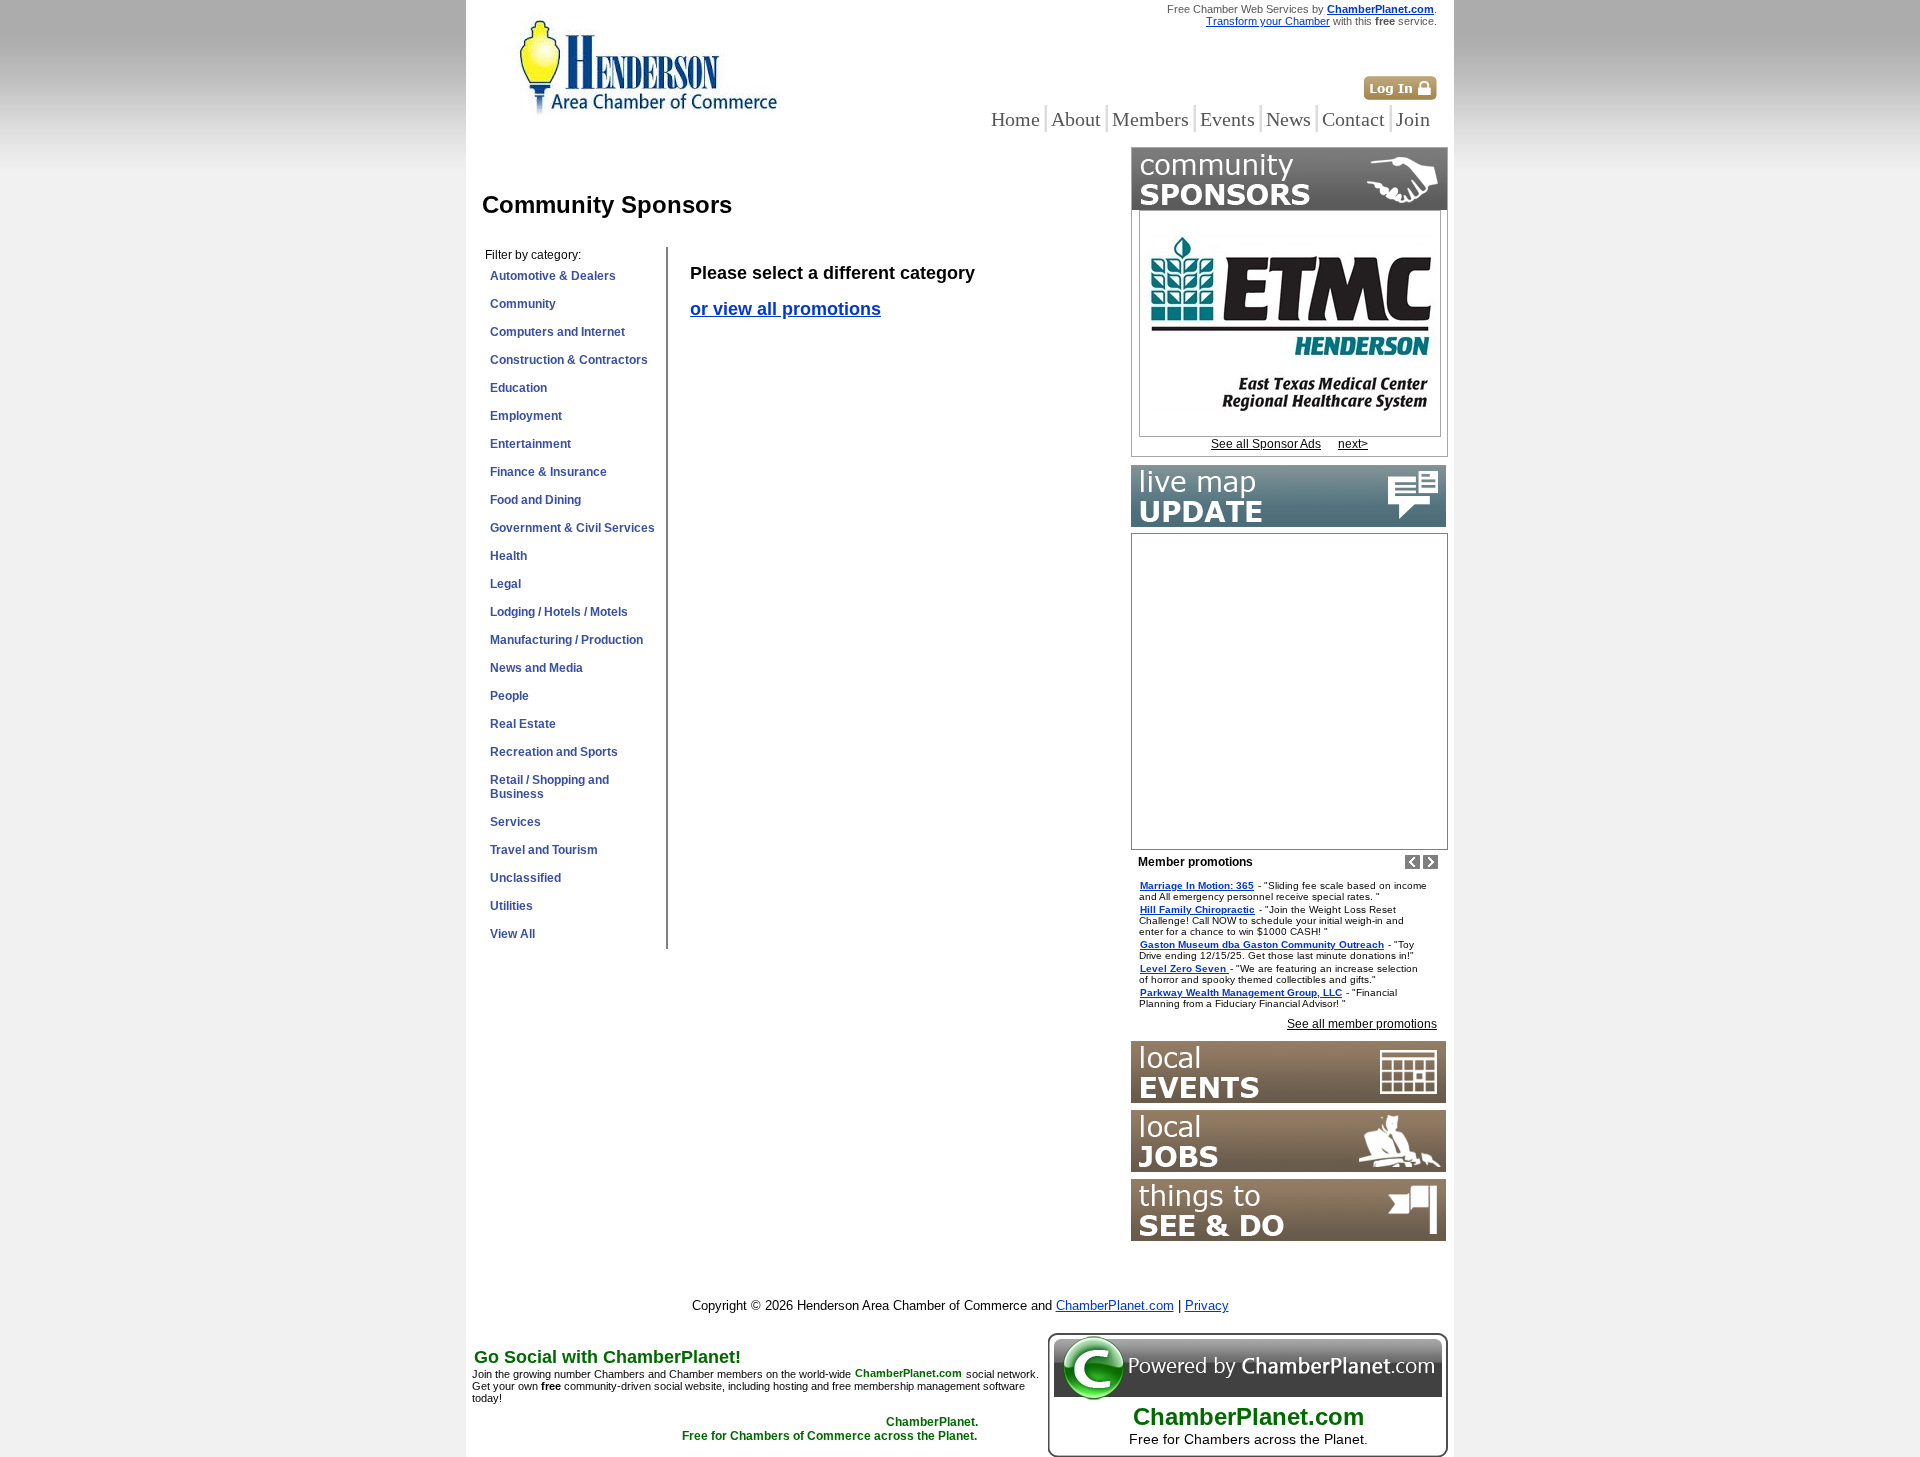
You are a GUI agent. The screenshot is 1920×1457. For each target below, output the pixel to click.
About (1076, 119)
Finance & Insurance (548, 472)
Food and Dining (535, 500)
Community (523, 304)
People (509, 696)
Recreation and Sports (554, 752)
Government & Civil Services (572, 528)
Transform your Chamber (1268, 21)
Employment (526, 416)
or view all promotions (785, 309)
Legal (505, 584)
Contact (1353, 119)
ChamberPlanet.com (1380, 9)
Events (1227, 119)
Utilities (511, 906)
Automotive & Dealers (553, 276)
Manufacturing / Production (566, 640)
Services (515, 822)
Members (1150, 119)
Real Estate (523, 724)
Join (1413, 119)
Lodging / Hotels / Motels (559, 612)
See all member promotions (1362, 1024)
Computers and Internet (557, 332)
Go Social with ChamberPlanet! (607, 1357)
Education (518, 388)
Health (508, 556)
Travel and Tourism (544, 850)
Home (1015, 119)
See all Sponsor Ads (1266, 444)
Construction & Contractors (569, 360)
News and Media (536, 668)
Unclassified (525, 878)
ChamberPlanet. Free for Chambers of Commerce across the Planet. (830, 1430)
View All (512, 934)
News (1288, 119)
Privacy (1207, 1305)
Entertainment (530, 444)
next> (1353, 444)
